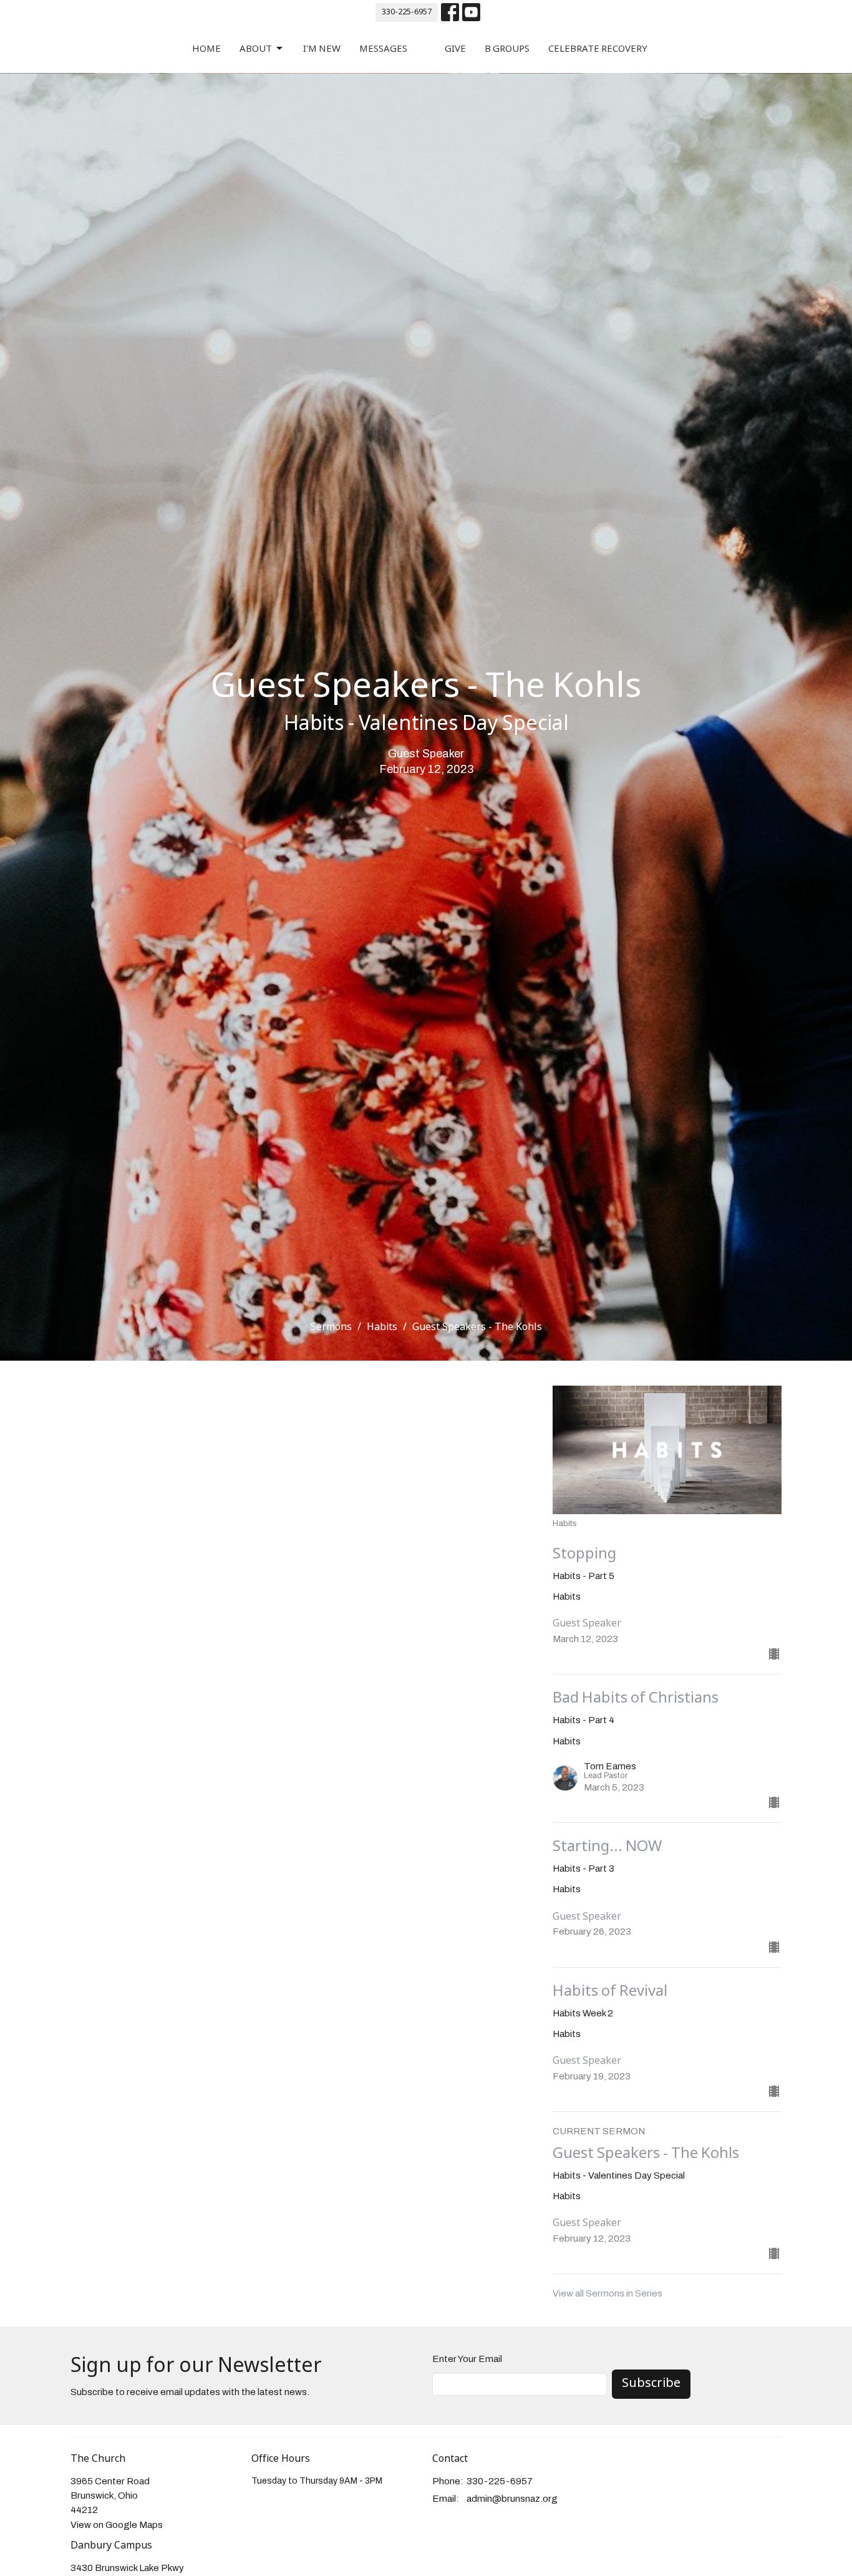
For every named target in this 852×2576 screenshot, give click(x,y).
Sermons (331, 1327)
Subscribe (651, 2384)
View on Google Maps (117, 2525)
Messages (383, 49)
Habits (382, 1327)
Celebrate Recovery (598, 49)
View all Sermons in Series (608, 2293)
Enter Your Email (467, 2359)
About (256, 49)
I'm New (322, 49)
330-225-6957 (407, 12)
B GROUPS (507, 49)
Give (455, 49)
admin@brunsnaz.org (512, 2499)
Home (206, 49)
